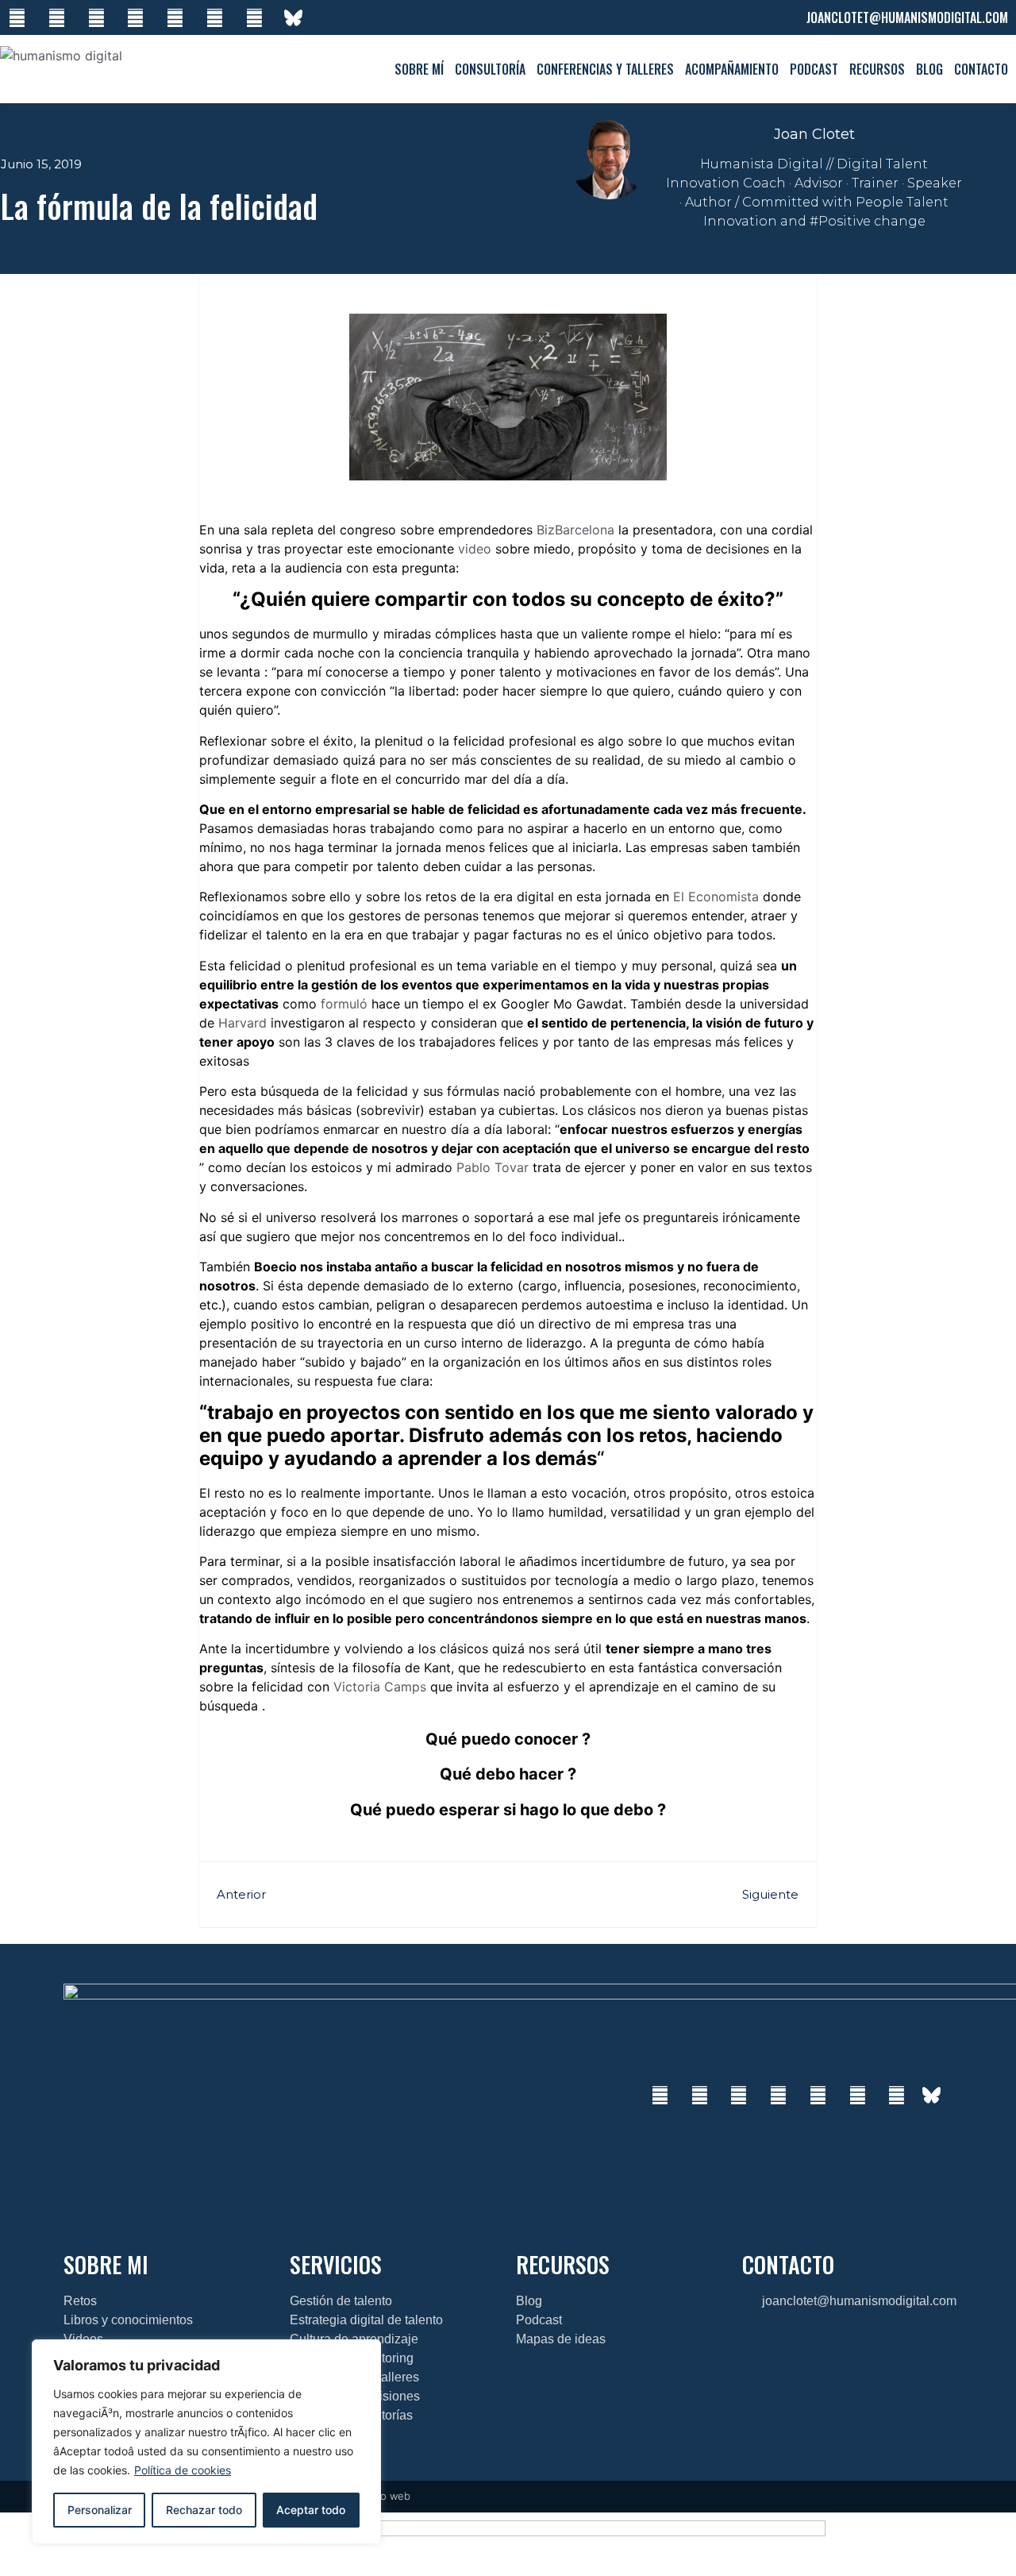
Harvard (242, 1023)
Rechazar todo (204, 2510)
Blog (929, 69)
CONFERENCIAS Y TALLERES (605, 69)
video (475, 549)
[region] (206, 2442)
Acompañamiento (732, 69)
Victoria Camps (380, 1687)
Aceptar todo (311, 2510)
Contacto (981, 69)
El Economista (716, 897)
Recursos (877, 69)
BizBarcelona (575, 530)
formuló (344, 1004)
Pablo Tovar (493, 1167)
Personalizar (100, 2510)
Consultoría (490, 69)
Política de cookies (183, 2470)
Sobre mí (419, 69)
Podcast (814, 69)
